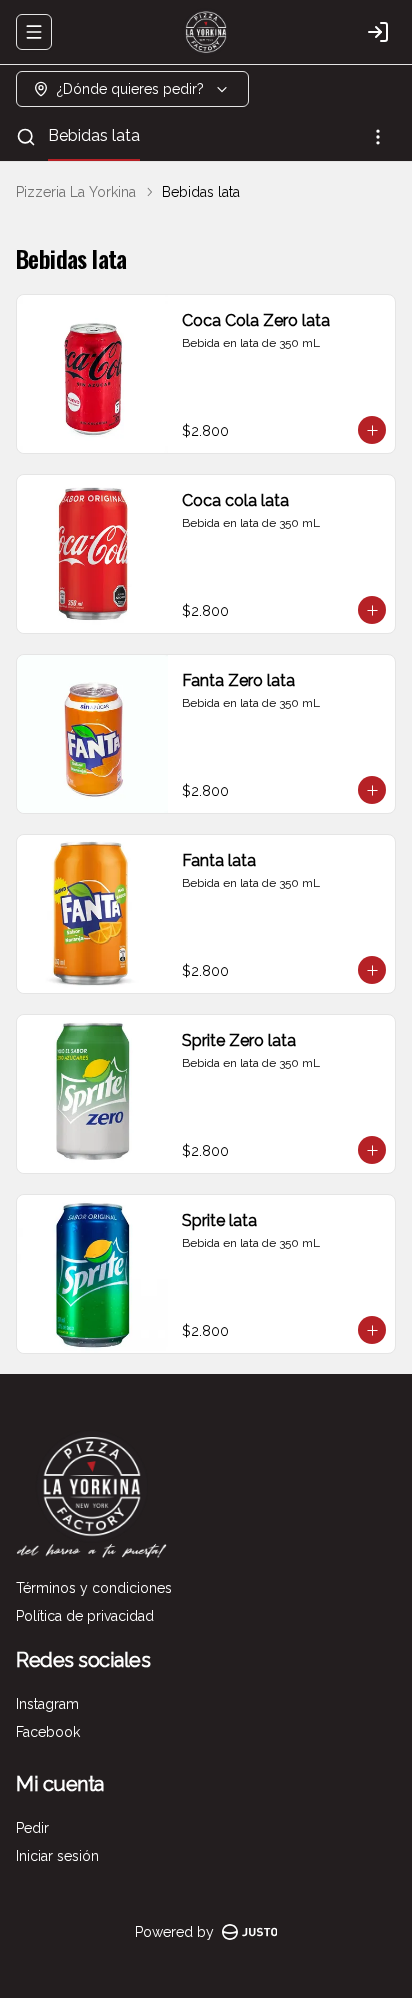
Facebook (48, 1732)
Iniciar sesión (57, 1856)
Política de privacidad (85, 1616)
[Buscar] (26, 137)
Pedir (32, 1828)
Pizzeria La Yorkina (76, 192)
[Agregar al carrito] (372, 430)
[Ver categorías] (378, 137)
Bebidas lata (94, 135)
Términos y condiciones (94, 1588)
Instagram (47, 1704)
